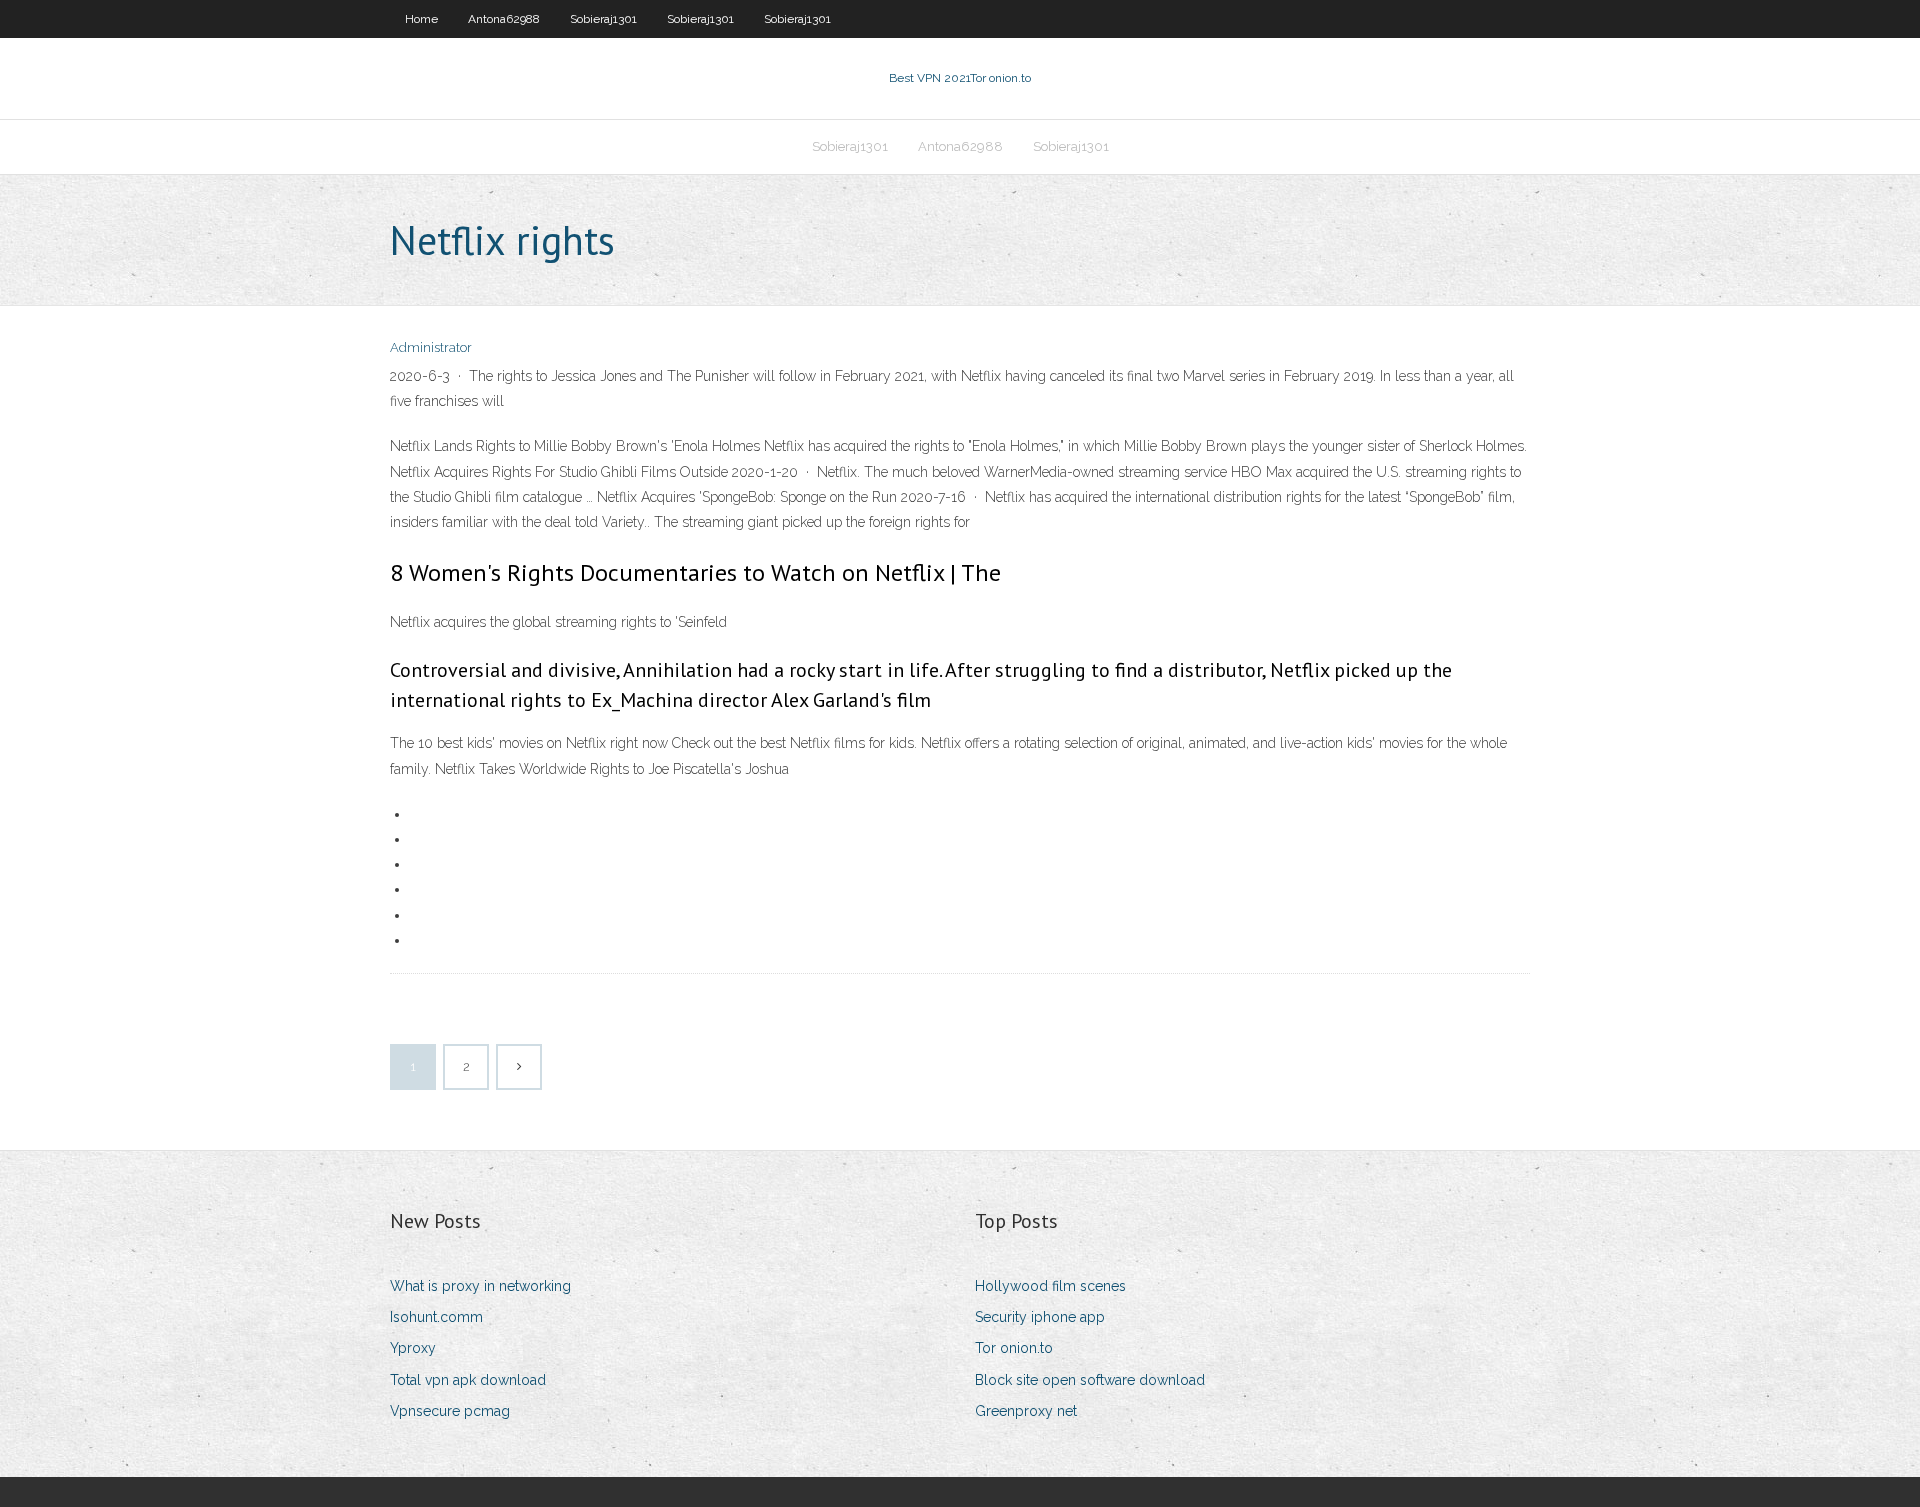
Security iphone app (1040, 1317)
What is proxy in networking (480, 1286)
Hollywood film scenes (1050, 1286)
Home (421, 19)
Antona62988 (504, 19)
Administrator (431, 347)
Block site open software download (1090, 1380)
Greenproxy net (1026, 1411)
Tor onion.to (1014, 1348)
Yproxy (413, 1348)
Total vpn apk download (468, 1380)
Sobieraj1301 (603, 19)
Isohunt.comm (436, 1317)
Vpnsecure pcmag (450, 1411)
